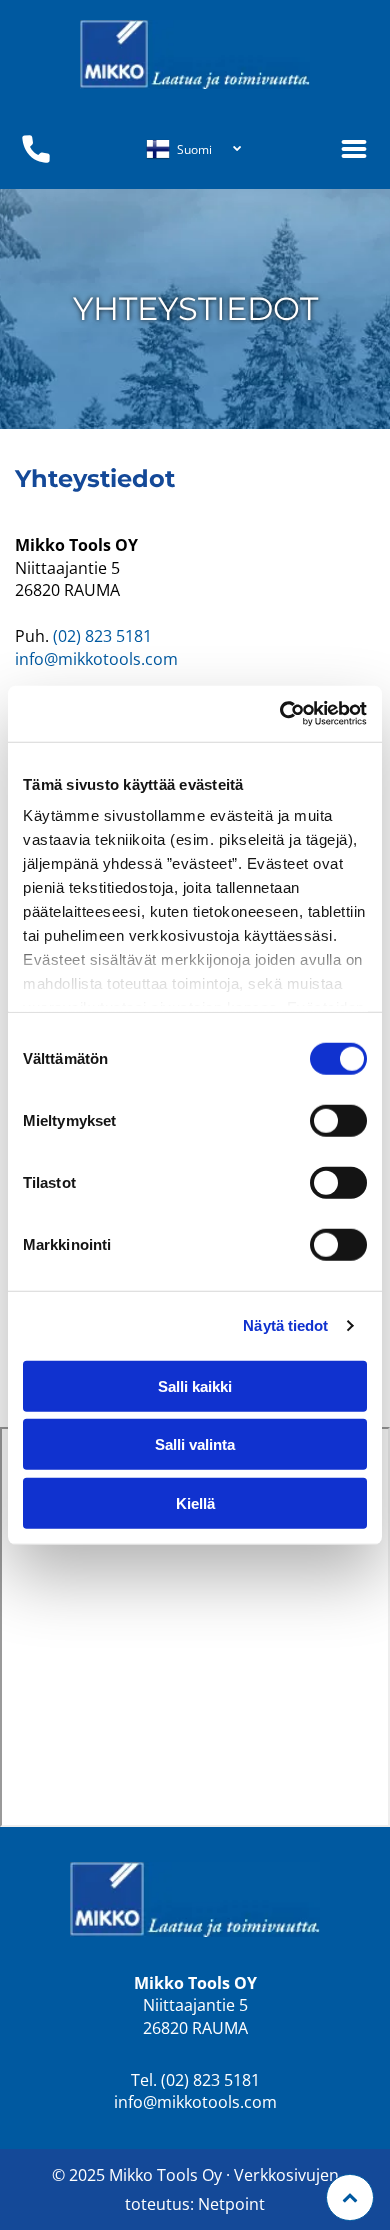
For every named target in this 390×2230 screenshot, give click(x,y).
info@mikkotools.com (96, 659)
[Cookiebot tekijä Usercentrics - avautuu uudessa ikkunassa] (280, 714)
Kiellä (195, 1502)
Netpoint (231, 2204)
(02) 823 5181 (102, 636)
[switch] (338, 1120)
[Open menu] (354, 149)
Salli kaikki (195, 1385)
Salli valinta (195, 1444)
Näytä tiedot (285, 1325)
